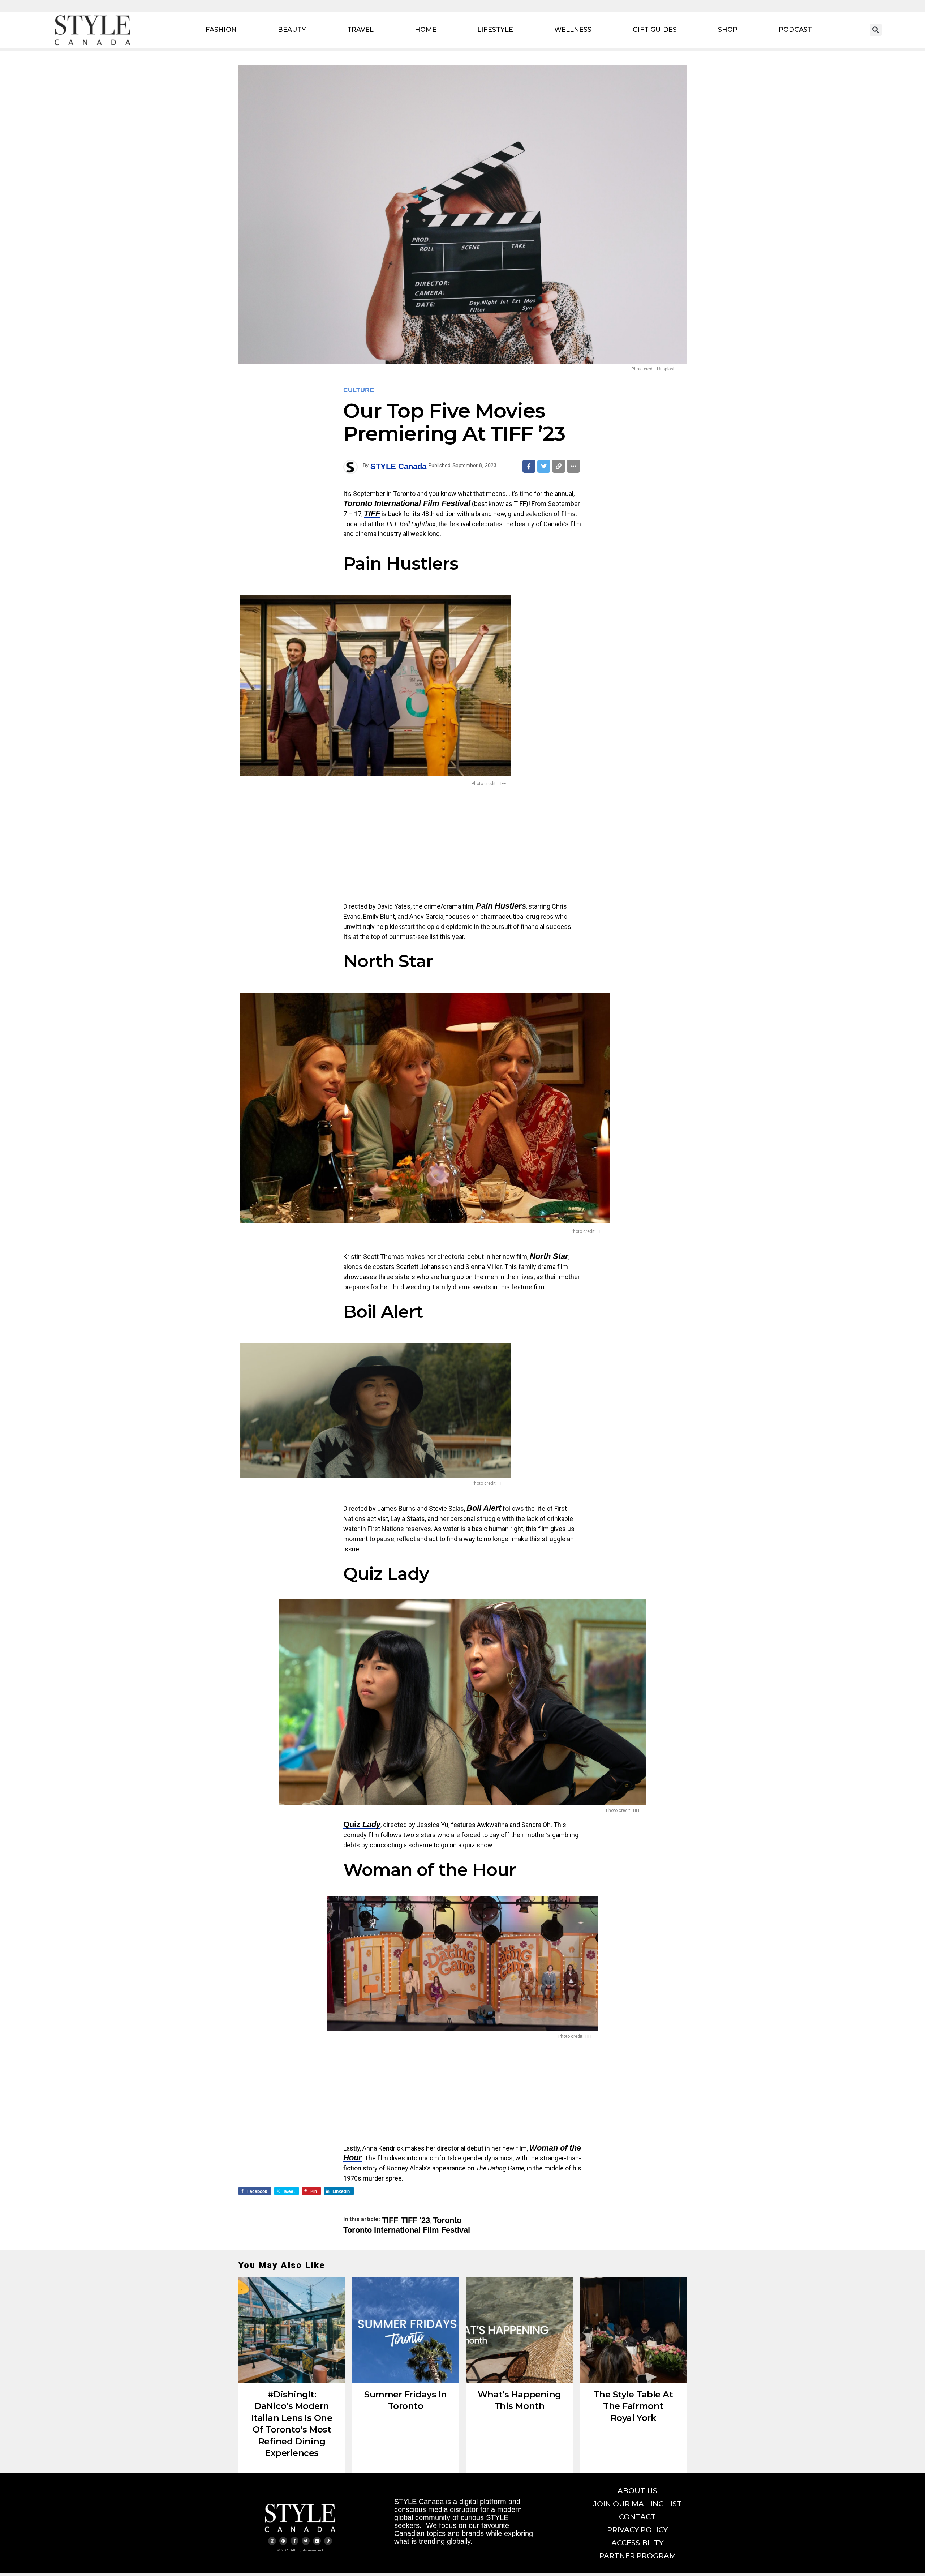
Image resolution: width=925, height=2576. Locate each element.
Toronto (447, 2220)
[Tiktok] (328, 2541)
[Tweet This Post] (544, 466)
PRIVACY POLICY (637, 2530)
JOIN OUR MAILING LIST (638, 2504)
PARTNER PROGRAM (638, 2556)
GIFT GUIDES (655, 30)
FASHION (221, 30)
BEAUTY (292, 30)
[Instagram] (272, 2541)
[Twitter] (306, 2541)
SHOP (728, 30)
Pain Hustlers (501, 906)
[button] (876, 30)
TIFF (372, 513)
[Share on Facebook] (529, 466)
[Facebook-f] (294, 2541)
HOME (426, 30)
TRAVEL (360, 30)
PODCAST (795, 30)
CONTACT (637, 2517)
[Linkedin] (317, 2541)
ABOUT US (637, 2491)
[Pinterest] (283, 2541)
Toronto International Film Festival (407, 2230)
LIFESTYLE (495, 30)
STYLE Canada (398, 466)
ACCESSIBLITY (637, 2543)
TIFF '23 (416, 2220)
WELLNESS (573, 30)
